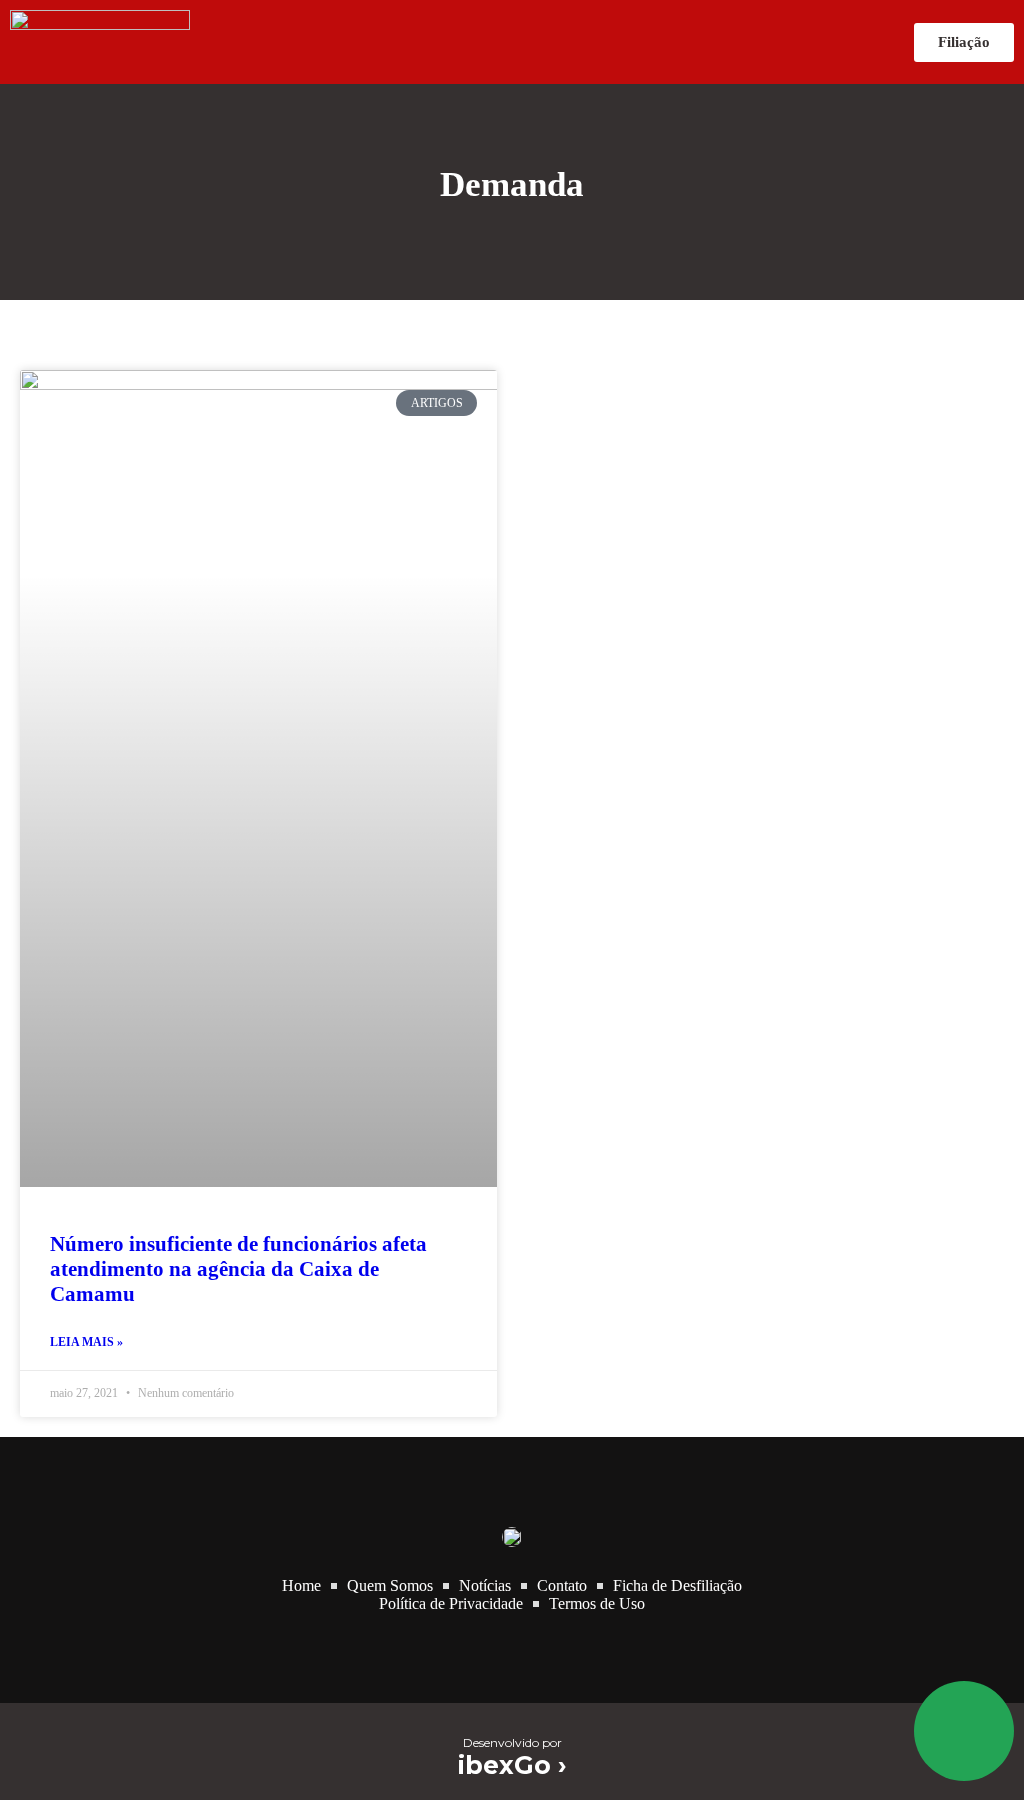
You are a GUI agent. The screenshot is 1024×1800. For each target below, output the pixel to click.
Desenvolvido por (512, 1742)
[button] (552, 42)
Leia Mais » (86, 1342)
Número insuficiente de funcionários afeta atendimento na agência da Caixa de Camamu (238, 1269)
